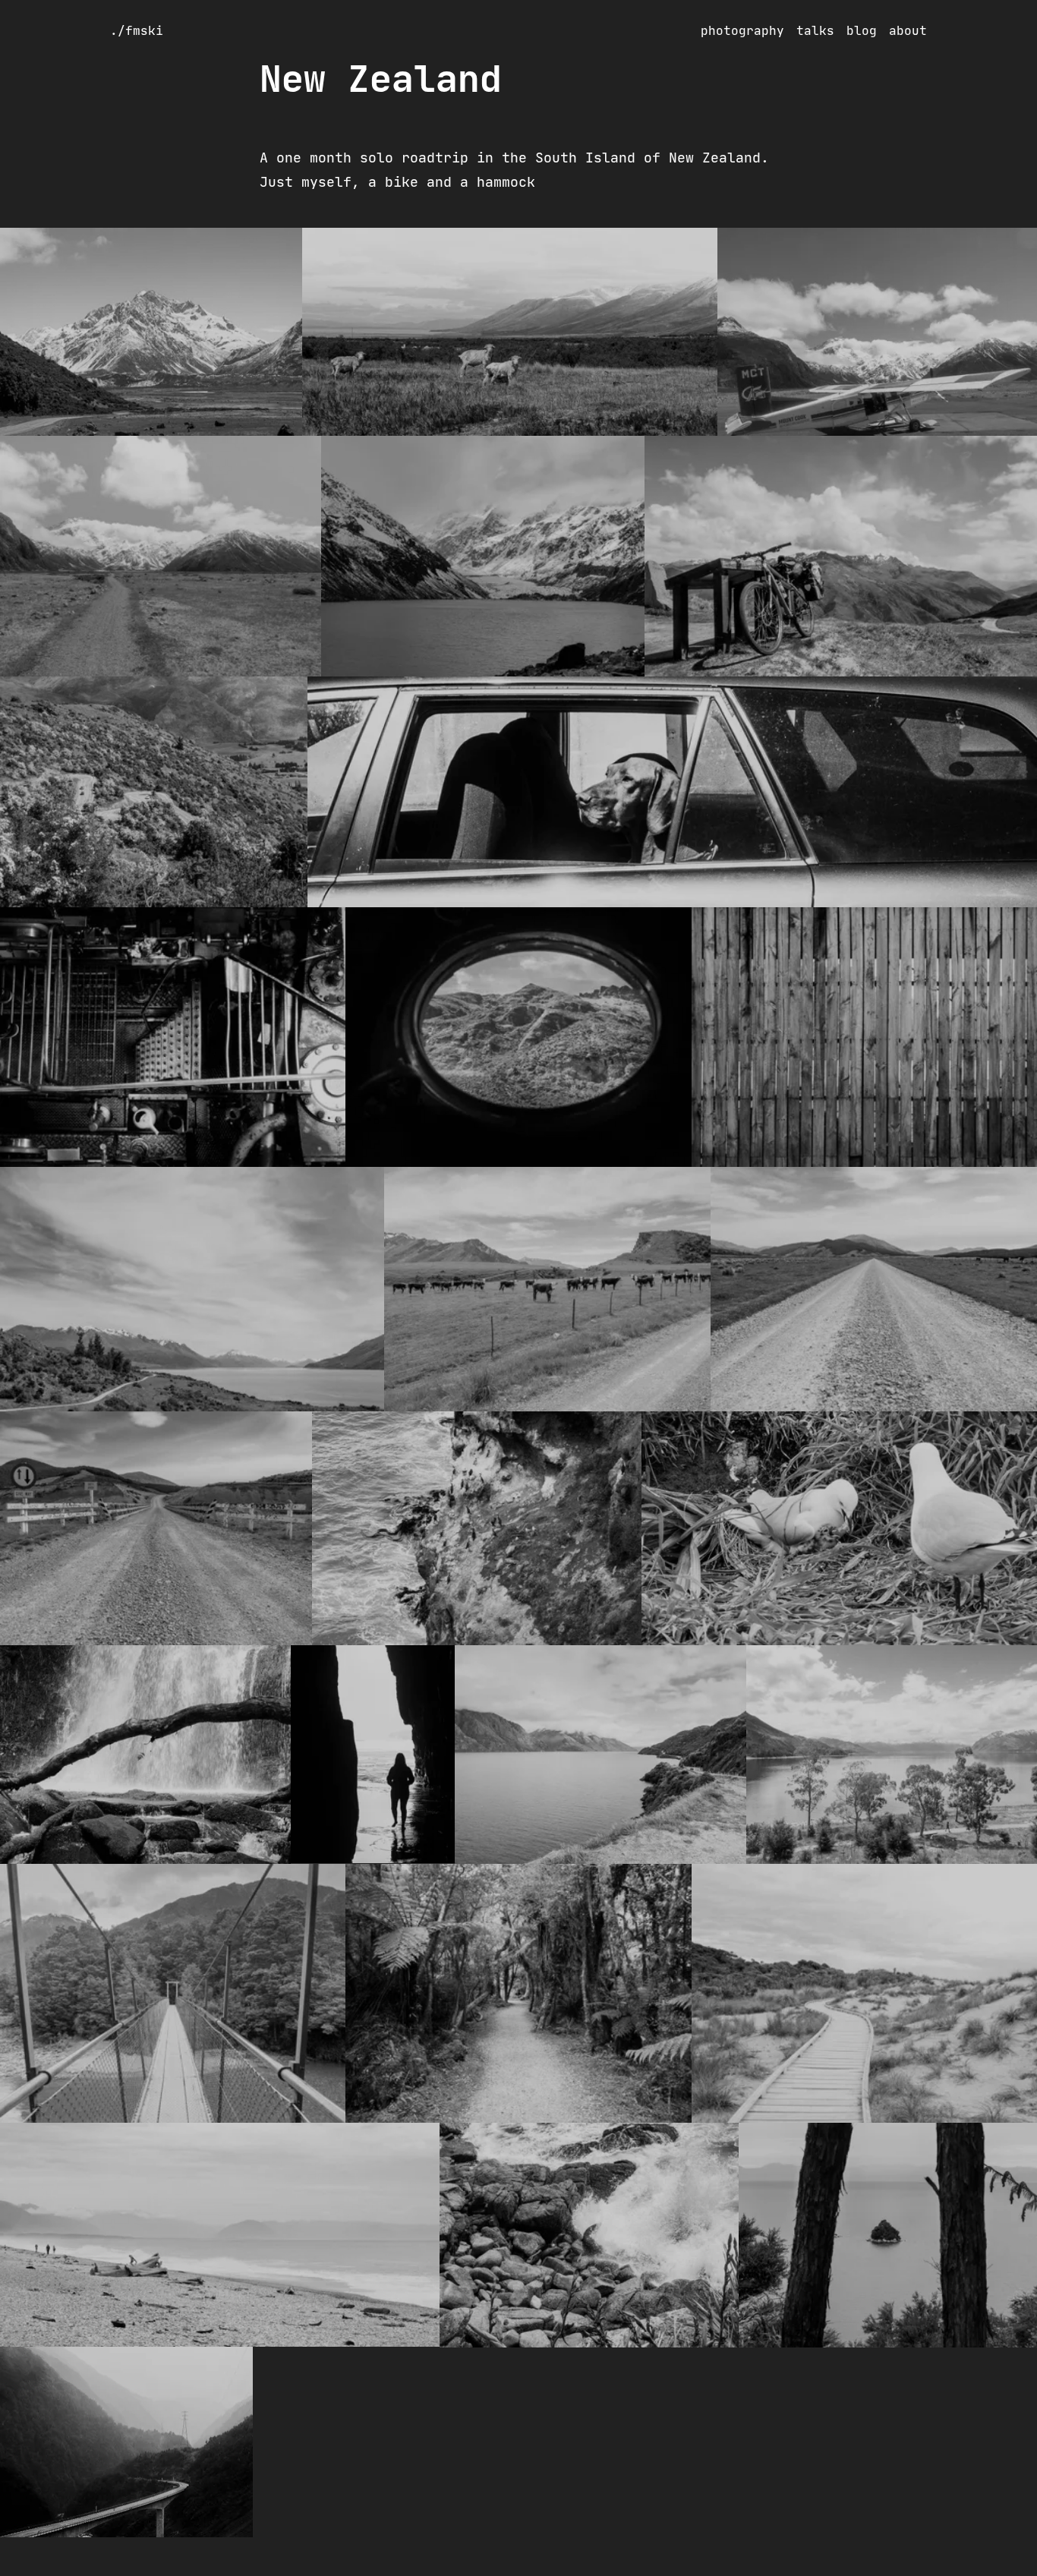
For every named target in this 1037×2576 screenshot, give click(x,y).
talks (815, 30)
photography (742, 30)
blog (862, 30)
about (908, 30)
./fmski (137, 30)
